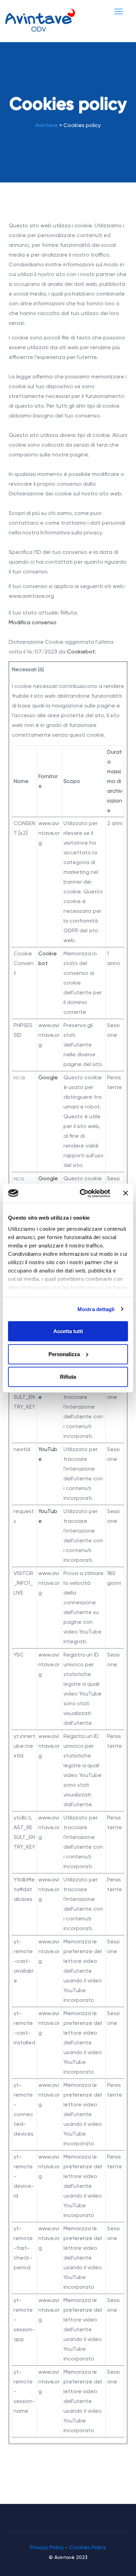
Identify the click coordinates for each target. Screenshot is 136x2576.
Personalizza (64, 1354)
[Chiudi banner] (126, 1193)
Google (48, 1078)
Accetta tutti (68, 1331)
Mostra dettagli (96, 1309)
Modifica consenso (33, 623)
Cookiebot (81, 652)
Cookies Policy (88, 2547)
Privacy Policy (47, 2547)
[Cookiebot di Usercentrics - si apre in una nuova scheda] (82, 1193)
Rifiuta (68, 1377)
